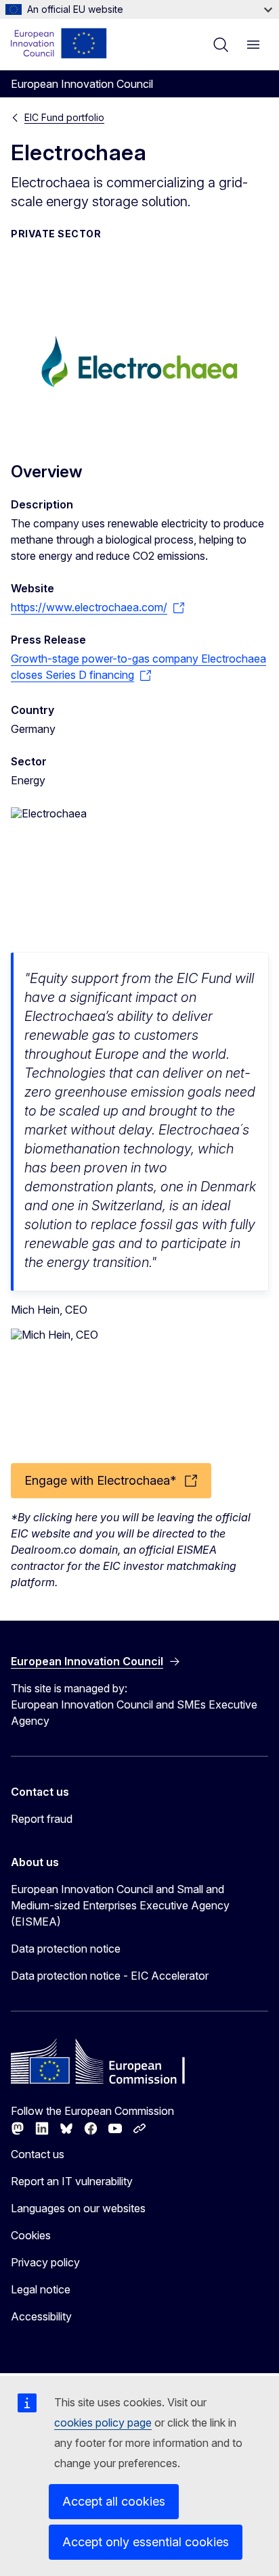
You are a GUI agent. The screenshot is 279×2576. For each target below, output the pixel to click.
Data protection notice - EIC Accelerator (110, 1976)
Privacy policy (45, 2262)
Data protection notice (66, 1949)
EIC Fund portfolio (64, 117)
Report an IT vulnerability (72, 2181)
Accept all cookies (114, 2501)
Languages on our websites (78, 2208)
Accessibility (41, 2316)
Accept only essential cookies (146, 2542)
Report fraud (42, 1819)
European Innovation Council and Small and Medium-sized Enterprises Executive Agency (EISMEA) (120, 1905)
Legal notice (41, 2289)
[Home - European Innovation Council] (59, 43)
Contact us (38, 2154)
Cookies (31, 2235)
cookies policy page (103, 2423)
